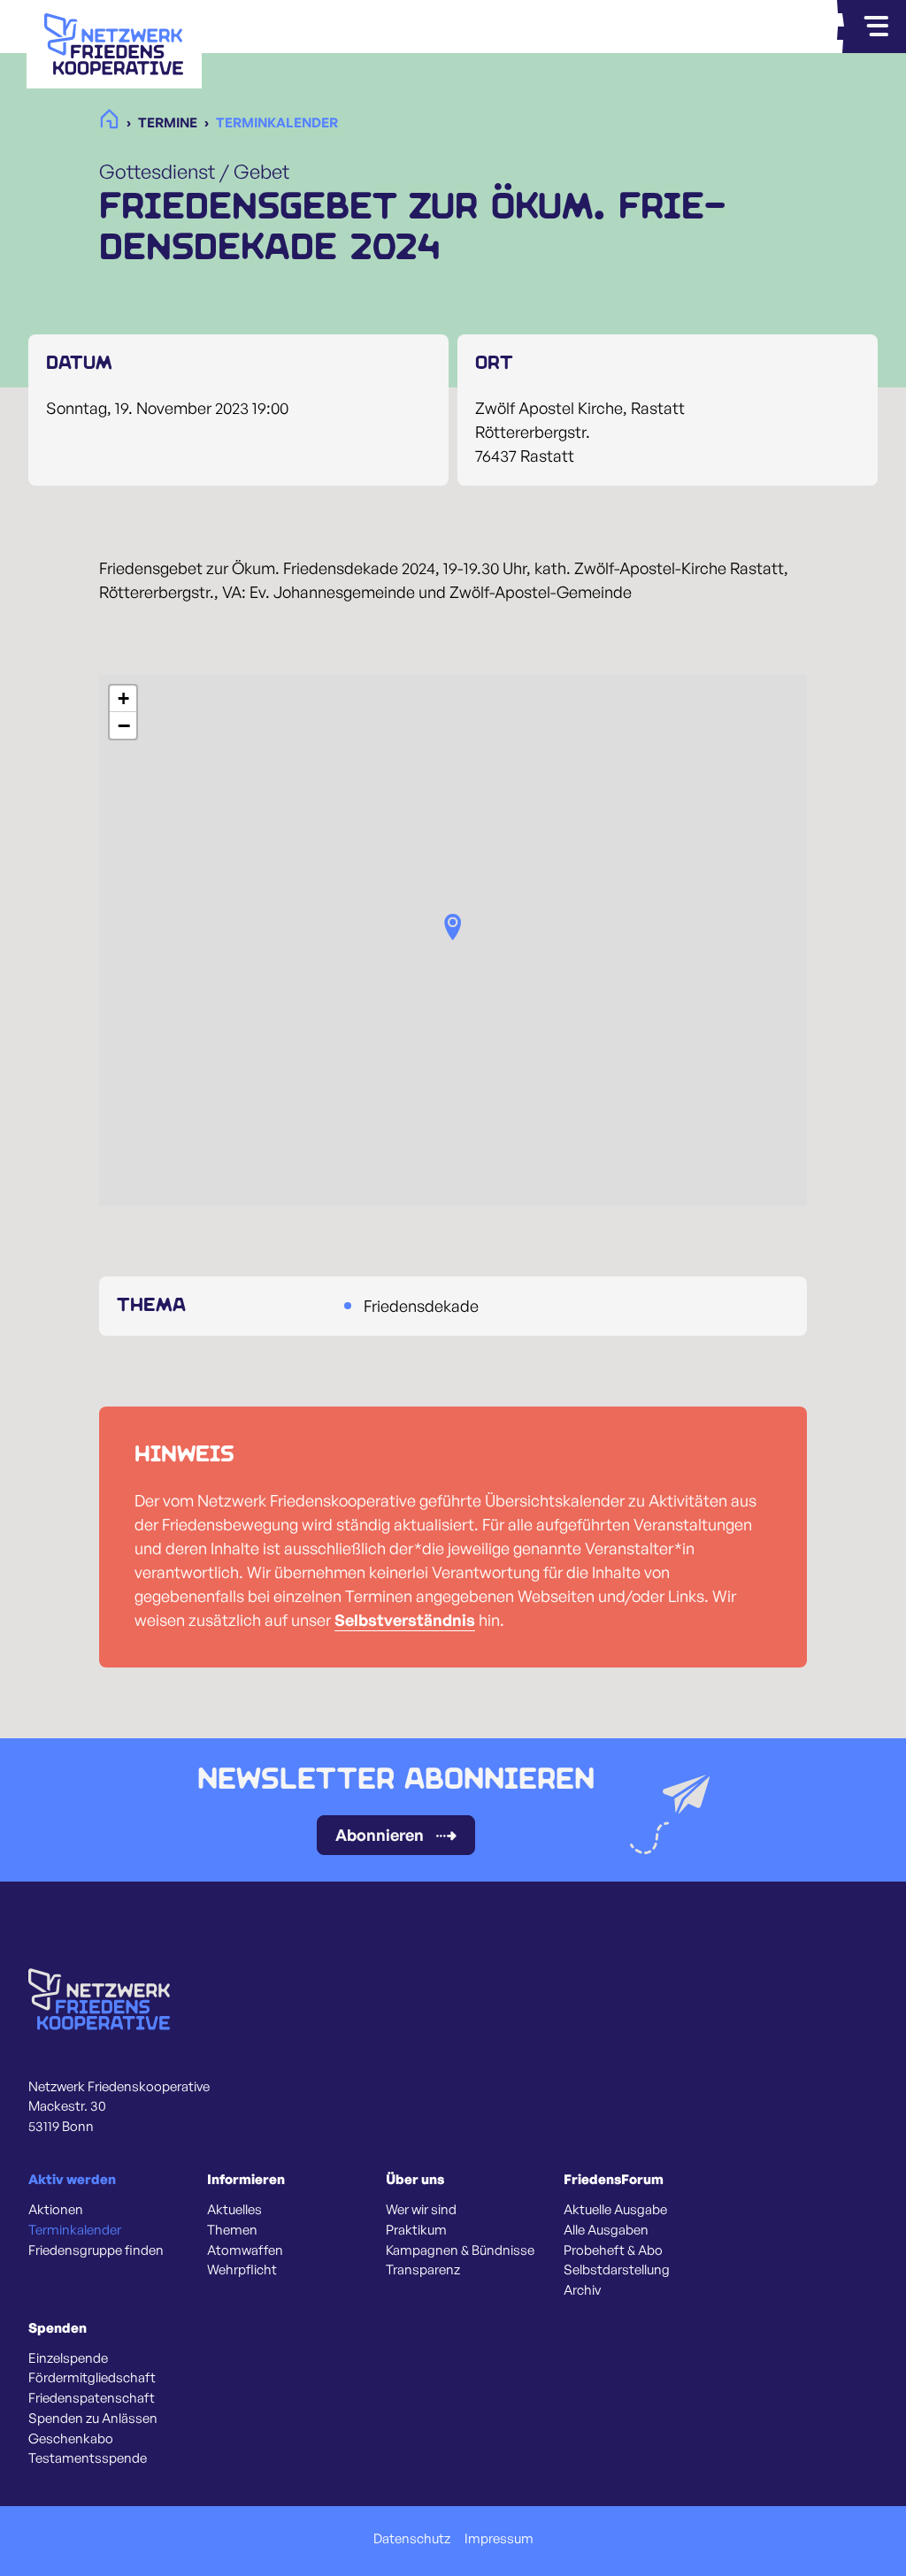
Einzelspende (68, 2358)
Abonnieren (380, 1835)
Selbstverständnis (405, 1620)
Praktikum (416, 2230)
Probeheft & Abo (613, 2250)
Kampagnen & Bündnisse (460, 2250)
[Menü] (876, 27)
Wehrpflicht (242, 2270)
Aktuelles (234, 2210)
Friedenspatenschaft (92, 2398)
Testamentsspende (88, 2458)
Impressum (499, 2539)
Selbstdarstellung (617, 2270)
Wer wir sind (421, 2210)
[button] (453, 927)
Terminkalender (75, 2230)
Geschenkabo (71, 2439)
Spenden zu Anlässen (93, 2419)
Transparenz (423, 2270)
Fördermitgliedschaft (92, 2378)
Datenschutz (412, 2539)
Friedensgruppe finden (96, 2250)
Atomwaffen (245, 2250)
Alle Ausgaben (606, 2230)
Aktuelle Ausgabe (615, 2210)
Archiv (582, 2290)
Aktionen (56, 2210)
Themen (232, 2230)
